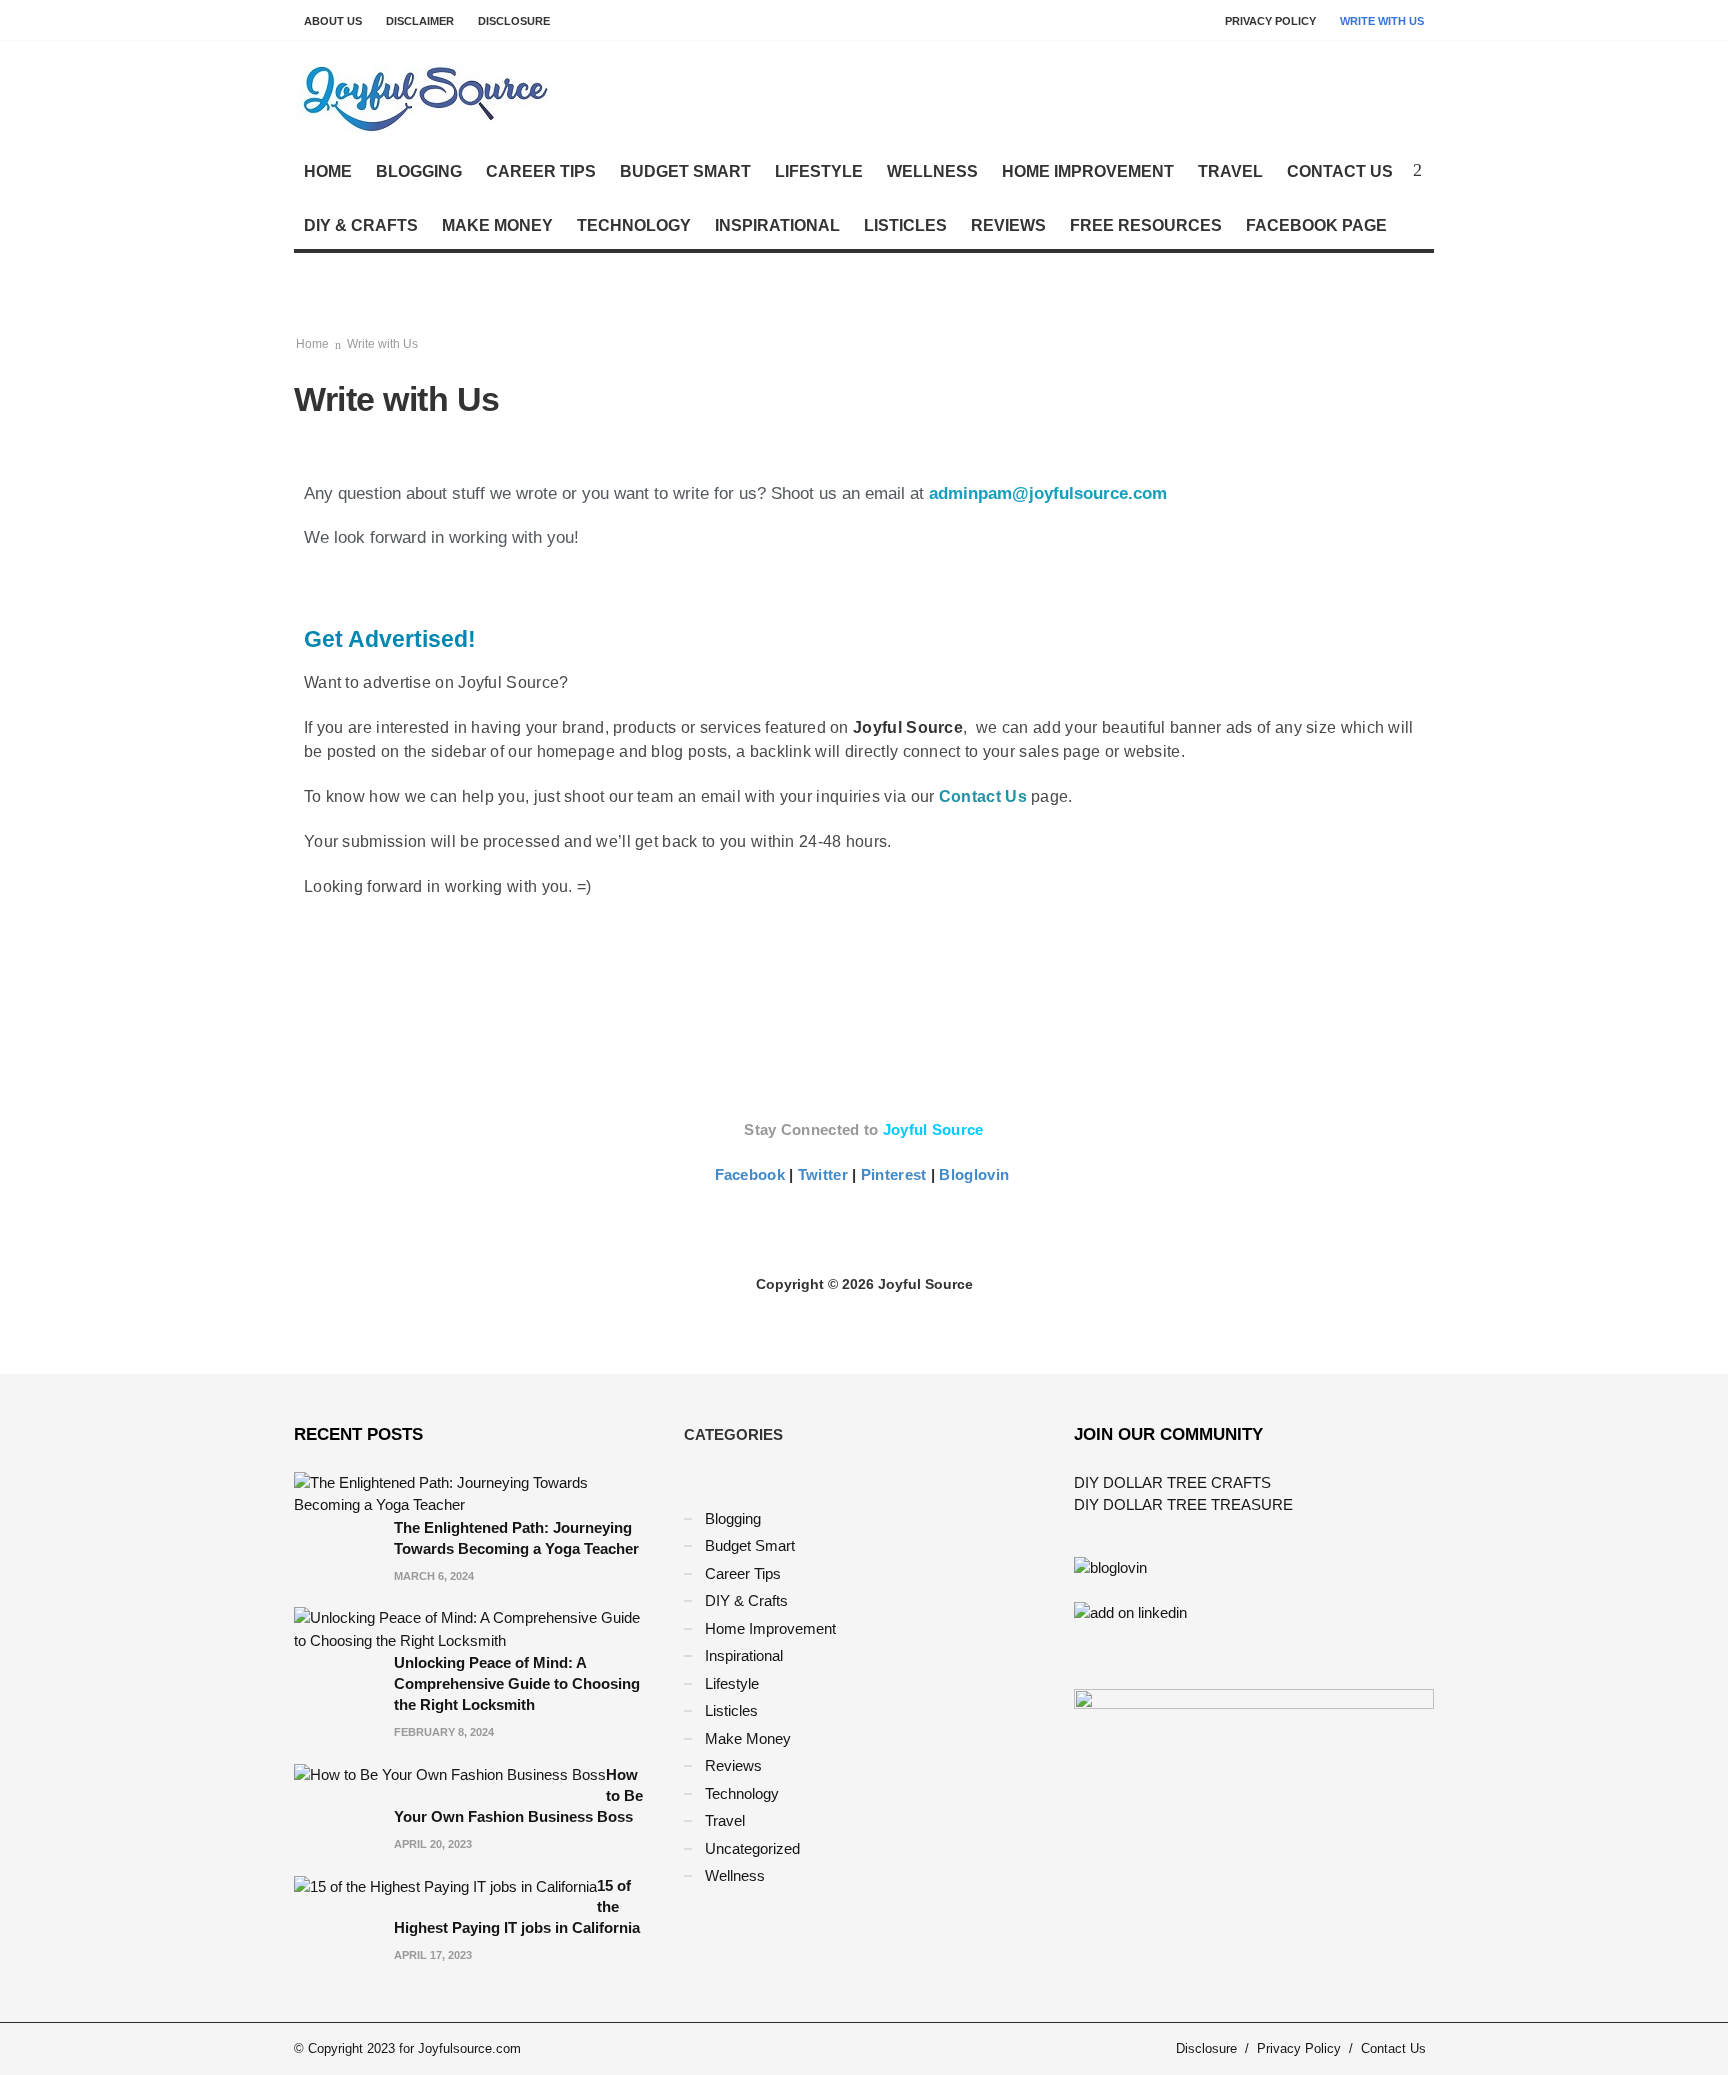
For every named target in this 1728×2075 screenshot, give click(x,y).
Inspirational (777, 225)
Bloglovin (974, 1174)
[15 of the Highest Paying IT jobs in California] (445, 1885)
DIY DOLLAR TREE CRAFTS (1172, 1482)
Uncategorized (752, 1848)
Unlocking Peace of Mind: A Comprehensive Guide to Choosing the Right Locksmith (517, 1683)
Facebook (752, 1174)
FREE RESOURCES (1146, 225)
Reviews (1008, 225)
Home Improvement (1088, 171)
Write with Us (1382, 21)
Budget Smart (685, 171)
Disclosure (514, 21)
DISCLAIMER (420, 21)
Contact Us (1340, 171)
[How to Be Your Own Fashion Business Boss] (450, 1774)
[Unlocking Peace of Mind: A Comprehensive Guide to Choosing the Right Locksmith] (474, 1628)
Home (328, 171)
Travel (1230, 171)
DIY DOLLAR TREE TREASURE (1183, 1504)
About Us (333, 21)
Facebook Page (1316, 225)
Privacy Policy (1270, 21)
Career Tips (541, 171)
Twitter (825, 1174)
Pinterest (896, 1174)
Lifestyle (819, 171)
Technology (634, 225)
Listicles (905, 225)
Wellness (932, 171)
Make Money (497, 225)
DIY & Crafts (361, 225)
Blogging (419, 171)
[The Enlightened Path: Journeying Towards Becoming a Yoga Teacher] (474, 1492)
